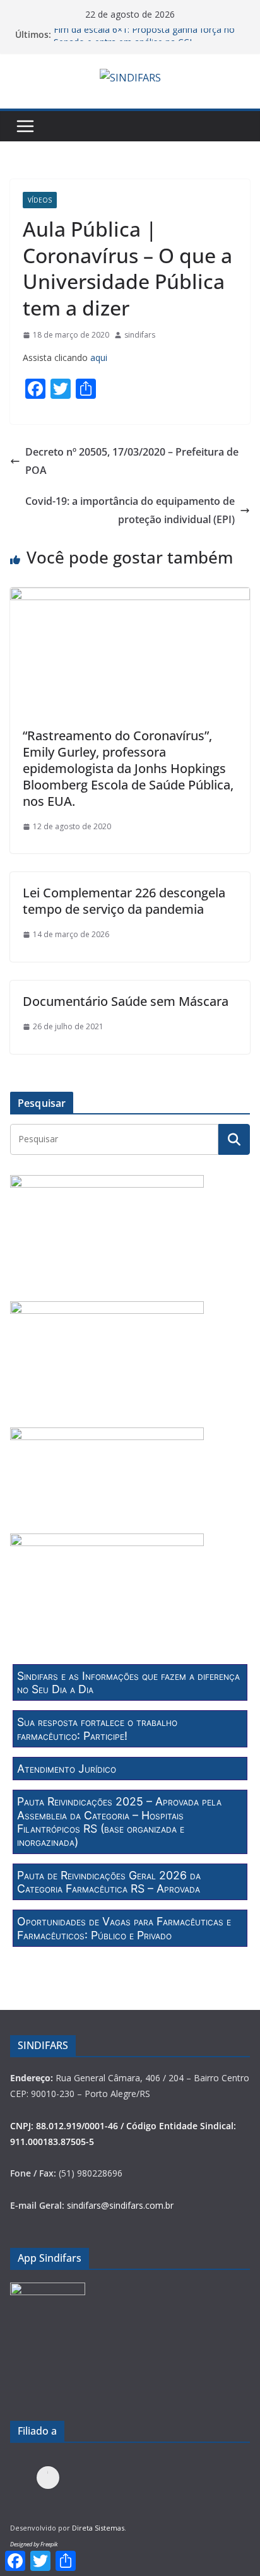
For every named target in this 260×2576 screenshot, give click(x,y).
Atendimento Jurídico (67, 1769)
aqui (100, 357)
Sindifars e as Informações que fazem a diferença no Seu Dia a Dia (128, 1682)
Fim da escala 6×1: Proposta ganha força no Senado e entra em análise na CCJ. (144, 41)
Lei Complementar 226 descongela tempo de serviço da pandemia (124, 901)
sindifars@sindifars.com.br (120, 2205)
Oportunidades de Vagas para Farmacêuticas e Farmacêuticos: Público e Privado (124, 1928)
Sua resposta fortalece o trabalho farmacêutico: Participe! (97, 1728)
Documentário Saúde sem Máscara (126, 1001)
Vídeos (40, 200)
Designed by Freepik (34, 2544)
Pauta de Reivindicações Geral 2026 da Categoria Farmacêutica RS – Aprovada (109, 1882)
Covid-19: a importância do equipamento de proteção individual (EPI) (130, 510)
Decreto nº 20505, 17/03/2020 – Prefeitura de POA (132, 461)
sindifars (140, 335)
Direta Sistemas (98, 2528)
